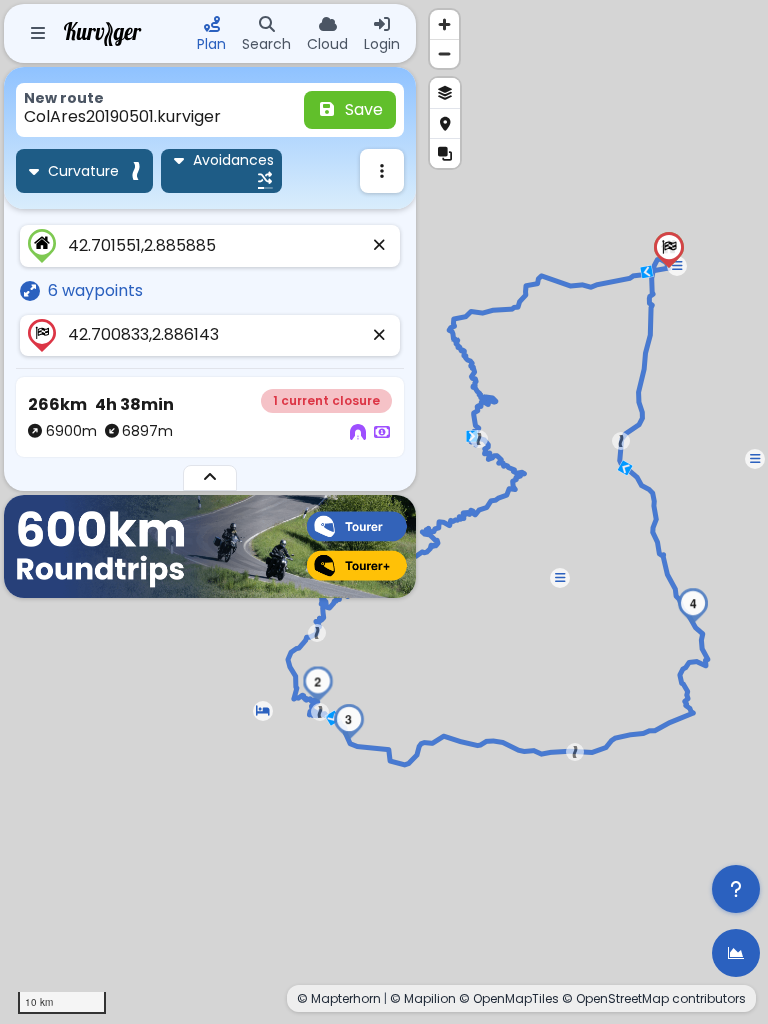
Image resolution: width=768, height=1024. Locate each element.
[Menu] (38, 34)
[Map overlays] (445, 153)
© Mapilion (423, 998)
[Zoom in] (444, 24)
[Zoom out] (444, 53)
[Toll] (382, 433)
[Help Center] (736, 889)
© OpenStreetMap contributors (654, 998)
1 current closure (326, 400)
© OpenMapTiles (509, 998)
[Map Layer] (445, 93)
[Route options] (382, 171)
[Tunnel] (358, 433)
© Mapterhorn (339, 998)
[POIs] (445, 123)
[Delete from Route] (380, 246)
